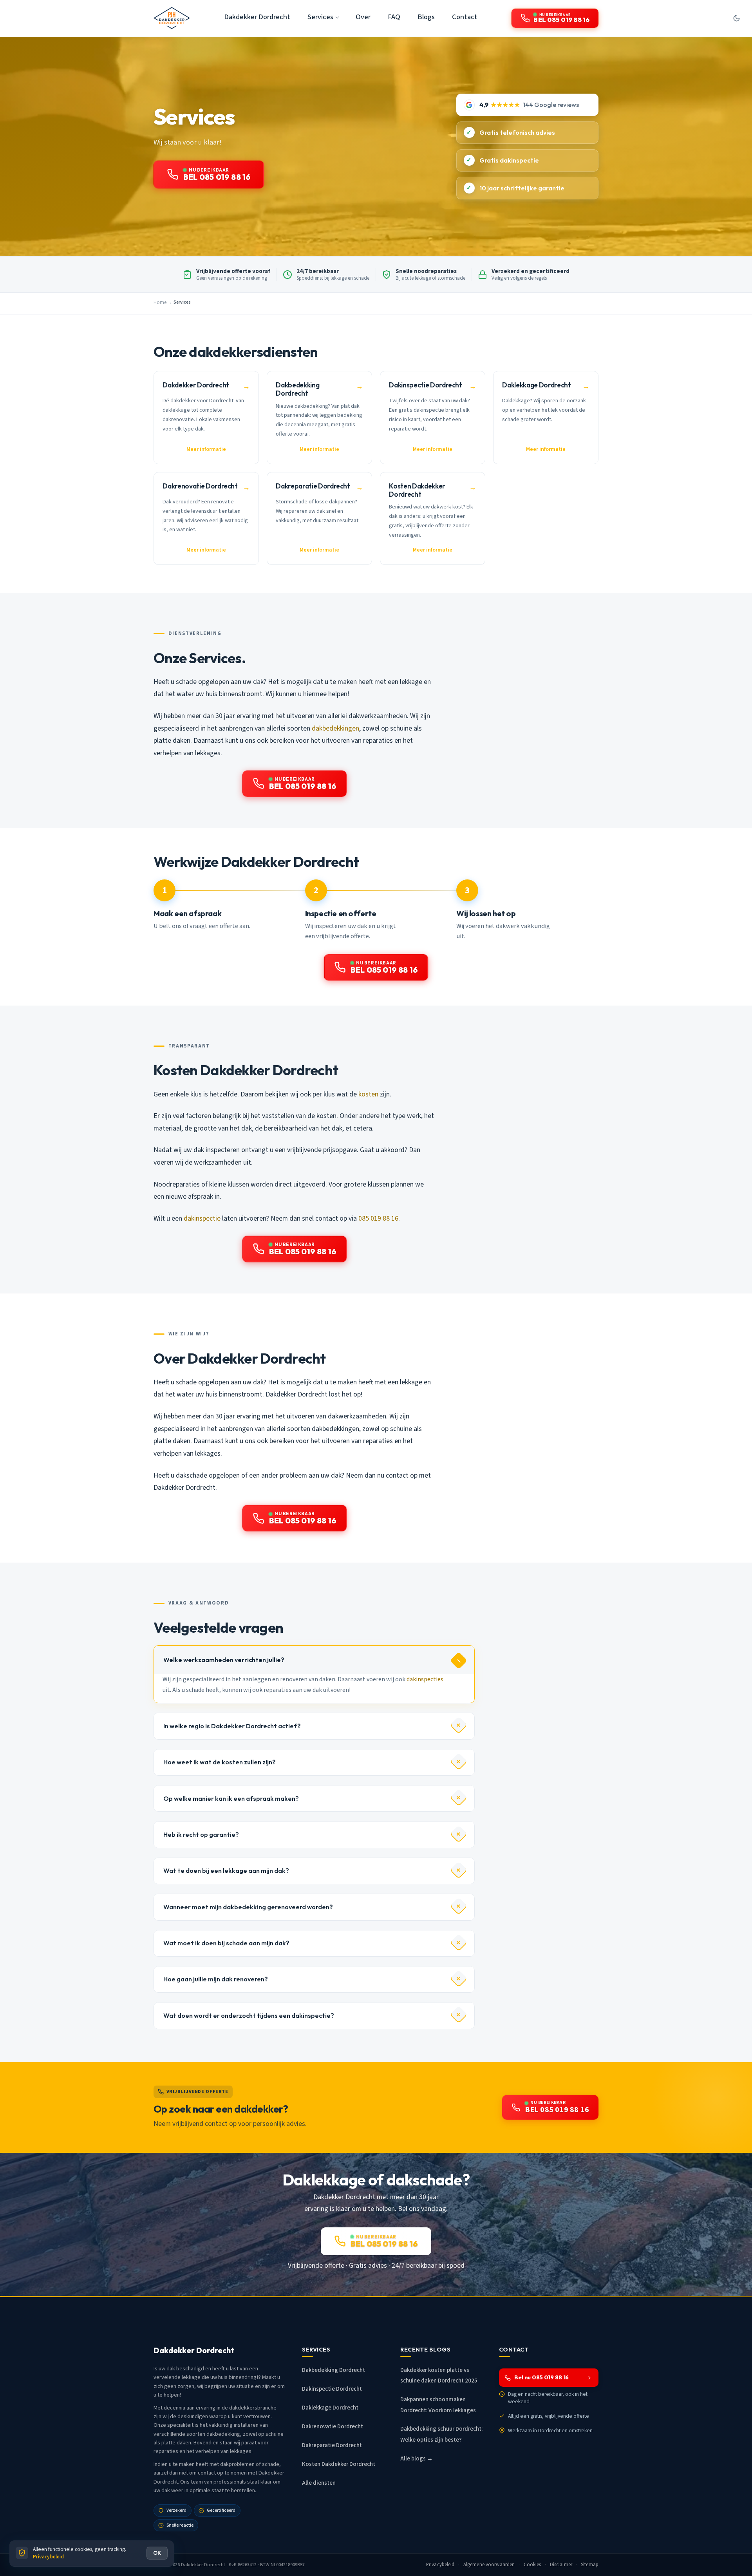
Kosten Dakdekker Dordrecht (339, 2464)
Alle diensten (319, 2483)
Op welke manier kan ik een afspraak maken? (231, 1798)
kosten (368, 1094)
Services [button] (320, 17)
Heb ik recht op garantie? (201, 1834)
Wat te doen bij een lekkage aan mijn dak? (226, 1870)
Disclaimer (561, 2565)
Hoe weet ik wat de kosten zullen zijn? (220, 1762)
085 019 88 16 (378, 1218)
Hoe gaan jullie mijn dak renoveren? (216, 1979)
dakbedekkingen (335, 728)
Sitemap (590, 2565)
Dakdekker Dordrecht (257, 17)
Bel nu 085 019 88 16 (541, 2377)
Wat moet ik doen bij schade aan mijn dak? (226, 1943)
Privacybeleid (440, 2565)
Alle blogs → (417, 2459)
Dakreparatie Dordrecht (332, 2445)
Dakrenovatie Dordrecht (333, 2427)
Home (160, 302)
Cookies (532, 2565)
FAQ (394, 17)
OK (157, 2553)
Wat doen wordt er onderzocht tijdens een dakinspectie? (249, 2015)
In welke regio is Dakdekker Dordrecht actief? (232, 1726)
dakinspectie (202, 1218)
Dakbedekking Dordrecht (334, 2370)
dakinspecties (425, 1679)
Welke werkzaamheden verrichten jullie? (224, 1660)
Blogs (426, 17)
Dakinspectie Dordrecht (332, 2389)
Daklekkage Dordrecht (330, 2408)
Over (363, 17)
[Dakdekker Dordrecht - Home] (172, 18)
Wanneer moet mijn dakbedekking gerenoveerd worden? (248, 1907)
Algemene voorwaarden (489, 2565)
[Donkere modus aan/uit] (736, 18)
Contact (465, 17)
